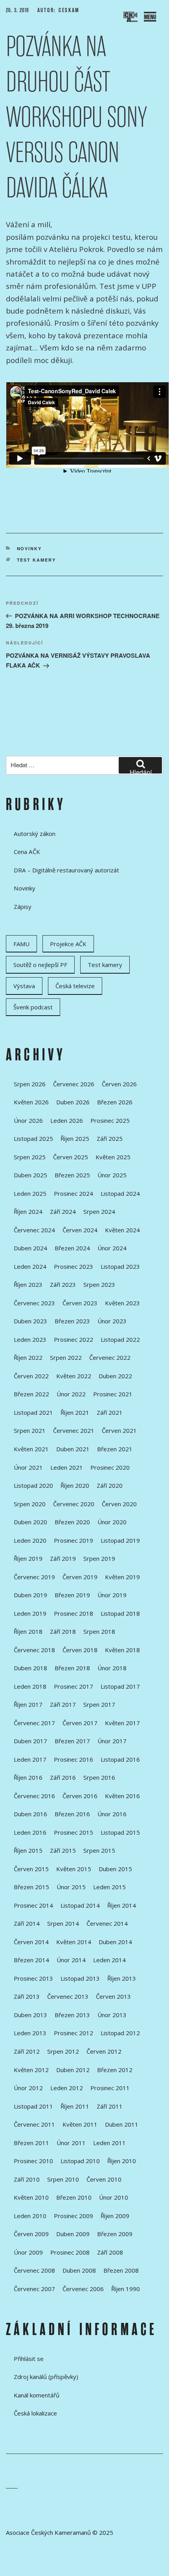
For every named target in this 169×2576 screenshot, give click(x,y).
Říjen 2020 (75, 1485)
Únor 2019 (112, 1595)
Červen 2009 (31, 2234)
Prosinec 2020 (110, 1467)
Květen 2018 (122, 1650)
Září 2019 (63, 1558)
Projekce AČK (68, 944)
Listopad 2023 (120, 1266)
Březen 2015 (31, 1887)
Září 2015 (63, 1850)
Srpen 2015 (99, 1850)
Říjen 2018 (28, 1631)
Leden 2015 (109, 1887)
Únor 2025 (112, 1175)
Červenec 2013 (68, 1996)
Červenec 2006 (83, 2289)
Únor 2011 (71, 2143)
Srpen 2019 (99, 1558)
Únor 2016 (112, 1814)
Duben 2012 (73, 2070)
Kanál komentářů (37, 2395)
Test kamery (37, 560)
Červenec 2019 (34, 1577)
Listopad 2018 (120, 1613)
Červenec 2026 (74, 1084)
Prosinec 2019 (73, 1540)
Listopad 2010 (80, 2161)
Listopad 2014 (80, 1905)
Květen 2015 (74, 1869)
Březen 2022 (31, 1394)
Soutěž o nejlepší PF (40, 965)
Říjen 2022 (28, 1357)
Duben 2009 (73, 2234)
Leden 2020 (30, 1540)
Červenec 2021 (74, 1430)
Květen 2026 (31, 1102)
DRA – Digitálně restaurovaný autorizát (66, 870)
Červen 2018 (80, 1650)
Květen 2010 (31, 2197)
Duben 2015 (115, 1869)
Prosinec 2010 (33, 2161)
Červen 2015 (31, 1869)
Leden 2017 (30, 1759)
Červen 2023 (80, 1303)
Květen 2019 (122, 1577)
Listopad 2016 (120, 1759)
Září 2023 (63, 1284)
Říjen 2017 (28, 1704)
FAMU (21, 944)
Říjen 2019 (28, 1558)
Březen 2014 (31, 1960)
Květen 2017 (122, 1723)
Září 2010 (27, 2179)
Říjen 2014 (122, 1905)
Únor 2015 (71, 1887)
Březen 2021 (115, 1449)
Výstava (24, 986)
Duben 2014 (115, 1942)
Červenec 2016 (34, 1796)
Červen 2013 (113, 1996)
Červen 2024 (80, 1230)
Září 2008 (110, 2252)
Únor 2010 (114, 2197)
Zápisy (23, 907)
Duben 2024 (30, 1248)
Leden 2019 (30, 1613)
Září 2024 (63, 1211)
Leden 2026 (67, 1120)
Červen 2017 (80, 1723)
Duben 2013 (30, 2015)
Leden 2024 (30, 1266)
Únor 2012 (28, 2088)
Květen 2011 (80, 2124)
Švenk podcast (33, 1007)
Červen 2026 (119, 1084)
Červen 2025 (71, 1157)
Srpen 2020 (30, 1504)
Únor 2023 (112, 1321)
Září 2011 (110, 2106)
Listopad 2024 (120, 1193)
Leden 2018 (30, 1686)
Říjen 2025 (75, 1138)
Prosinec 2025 (110, 1120)
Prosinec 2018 (73, 1613)
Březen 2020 (72, 1522)
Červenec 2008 (34, 2270)
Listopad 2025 (33, 1138)
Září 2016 (63, 1777)
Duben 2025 (30, 1175)
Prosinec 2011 (110, 2088)
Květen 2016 (122, 1796)
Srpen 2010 (63, 2179)
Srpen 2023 (99, 1284)
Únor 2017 (112, 1741)
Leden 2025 (30, 1193)
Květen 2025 (113, 1157)
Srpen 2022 (66, 1357)
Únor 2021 (28, 1467)
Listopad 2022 (120, 1339)
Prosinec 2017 (73, 1686)
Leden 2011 (109, 2143)
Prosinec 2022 (73, 1339)
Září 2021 (110, 1412)
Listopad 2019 (120, 1540)
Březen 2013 (72, 2015)
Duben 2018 (30, 1668)
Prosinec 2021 (113, 1394)
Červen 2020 (119, 1504)
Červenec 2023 (34, 1303)
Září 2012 (27, 2051)
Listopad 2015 (120, 1832)
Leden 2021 (67, 1467)
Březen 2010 (74, 2197)
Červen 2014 (31, 1942)
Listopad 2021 (33, 1412)
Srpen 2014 (63, 1923)
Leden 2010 (30, 2216)
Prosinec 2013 (33, 1978)
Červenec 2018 (34, 1650)
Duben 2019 (30, 1595)
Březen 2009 (115, 2234)
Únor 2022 (71, 1394)
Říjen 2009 (115, 2216)
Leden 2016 (30, 1832)
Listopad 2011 (33, 2106)
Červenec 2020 (74, 1504)
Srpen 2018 (99, 1631)
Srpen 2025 (30, 1157)
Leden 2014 (109, 1960)
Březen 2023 (72, 1321)
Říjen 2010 (122, 2161)
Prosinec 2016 (73, 1759)
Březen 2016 (72, 1814)
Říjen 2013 (122, 1978)
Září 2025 (110, 1138)
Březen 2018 (72, 1668)
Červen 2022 (31, 1376)
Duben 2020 (30, 1522)
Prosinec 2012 (73, 2033)
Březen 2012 (115, 2070)
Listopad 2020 (33, 1485)
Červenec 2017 (34, 1723)
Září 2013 (27, 1996)
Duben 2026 (73, 1102)
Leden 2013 (30, 2033)
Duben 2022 (115, 1376)
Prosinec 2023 (73, 1266)
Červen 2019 (80, 1577)
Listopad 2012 (120, 2033)
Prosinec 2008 (70, 2252)
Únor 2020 (112, 1522)
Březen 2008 (121, 2270)
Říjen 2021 (75, 1412)
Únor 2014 (71, 1960)
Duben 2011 (122, 2124)
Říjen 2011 (75, 2106)
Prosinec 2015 (73, 1832)
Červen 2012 (104, 2051)
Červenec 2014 (107, 1923)
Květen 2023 (122, 1303)
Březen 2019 (72, 1595)
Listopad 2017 (120, 1686)
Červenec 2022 (110, 1357)
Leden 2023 (30, 1339)
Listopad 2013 (80, 1978)
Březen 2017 (72, 1741)
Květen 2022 (74, 1376)
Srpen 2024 (99, 1211)
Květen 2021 (31, 1449)
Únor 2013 (112, 2015)
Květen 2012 (31, 2070)
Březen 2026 (115, 1102)
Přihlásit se (29, 2359)
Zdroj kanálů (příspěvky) (46, 2377)
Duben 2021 (73, 1449)
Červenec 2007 (34, 2289)
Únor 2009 (28, 2252)
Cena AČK (27, 852)
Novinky (29, 548)
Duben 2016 (30, 1814)
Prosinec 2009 (73, 2216)
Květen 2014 (74, 1942)
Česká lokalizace (35, 2413)
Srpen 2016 (99, 1777)
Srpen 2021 (30, 1430)
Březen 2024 (72, 1248)
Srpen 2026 (30, 1084)
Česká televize (75, 986)
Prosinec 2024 (73, 1193)
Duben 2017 (30, 1741)
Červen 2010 (104, 2179)
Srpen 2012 (63, 2051)
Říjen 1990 (126, 2289)
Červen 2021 (119, 1430)
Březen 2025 (72, 1175)
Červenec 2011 (34, 2124)
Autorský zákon (35, 834)
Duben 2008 (79, 2270)
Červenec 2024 (34, 1230)
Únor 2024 (112, 1248)
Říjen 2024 (28, 1211)
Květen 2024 (122, 1230)
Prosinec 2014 (33, 1905)
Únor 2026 (28, 1120)
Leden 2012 (67, 2088)
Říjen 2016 (28, 1777)
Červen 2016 (80, 1796)
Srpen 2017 (99, 1704)
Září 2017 (63, 1704)
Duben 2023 (30, 1321)
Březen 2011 (31, 2143)
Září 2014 (27, 1923)
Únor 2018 (112, 1668)
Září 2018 (63, 1631)
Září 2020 (110, 1485)
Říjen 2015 (28, 1850)
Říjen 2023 (28, 1284)
